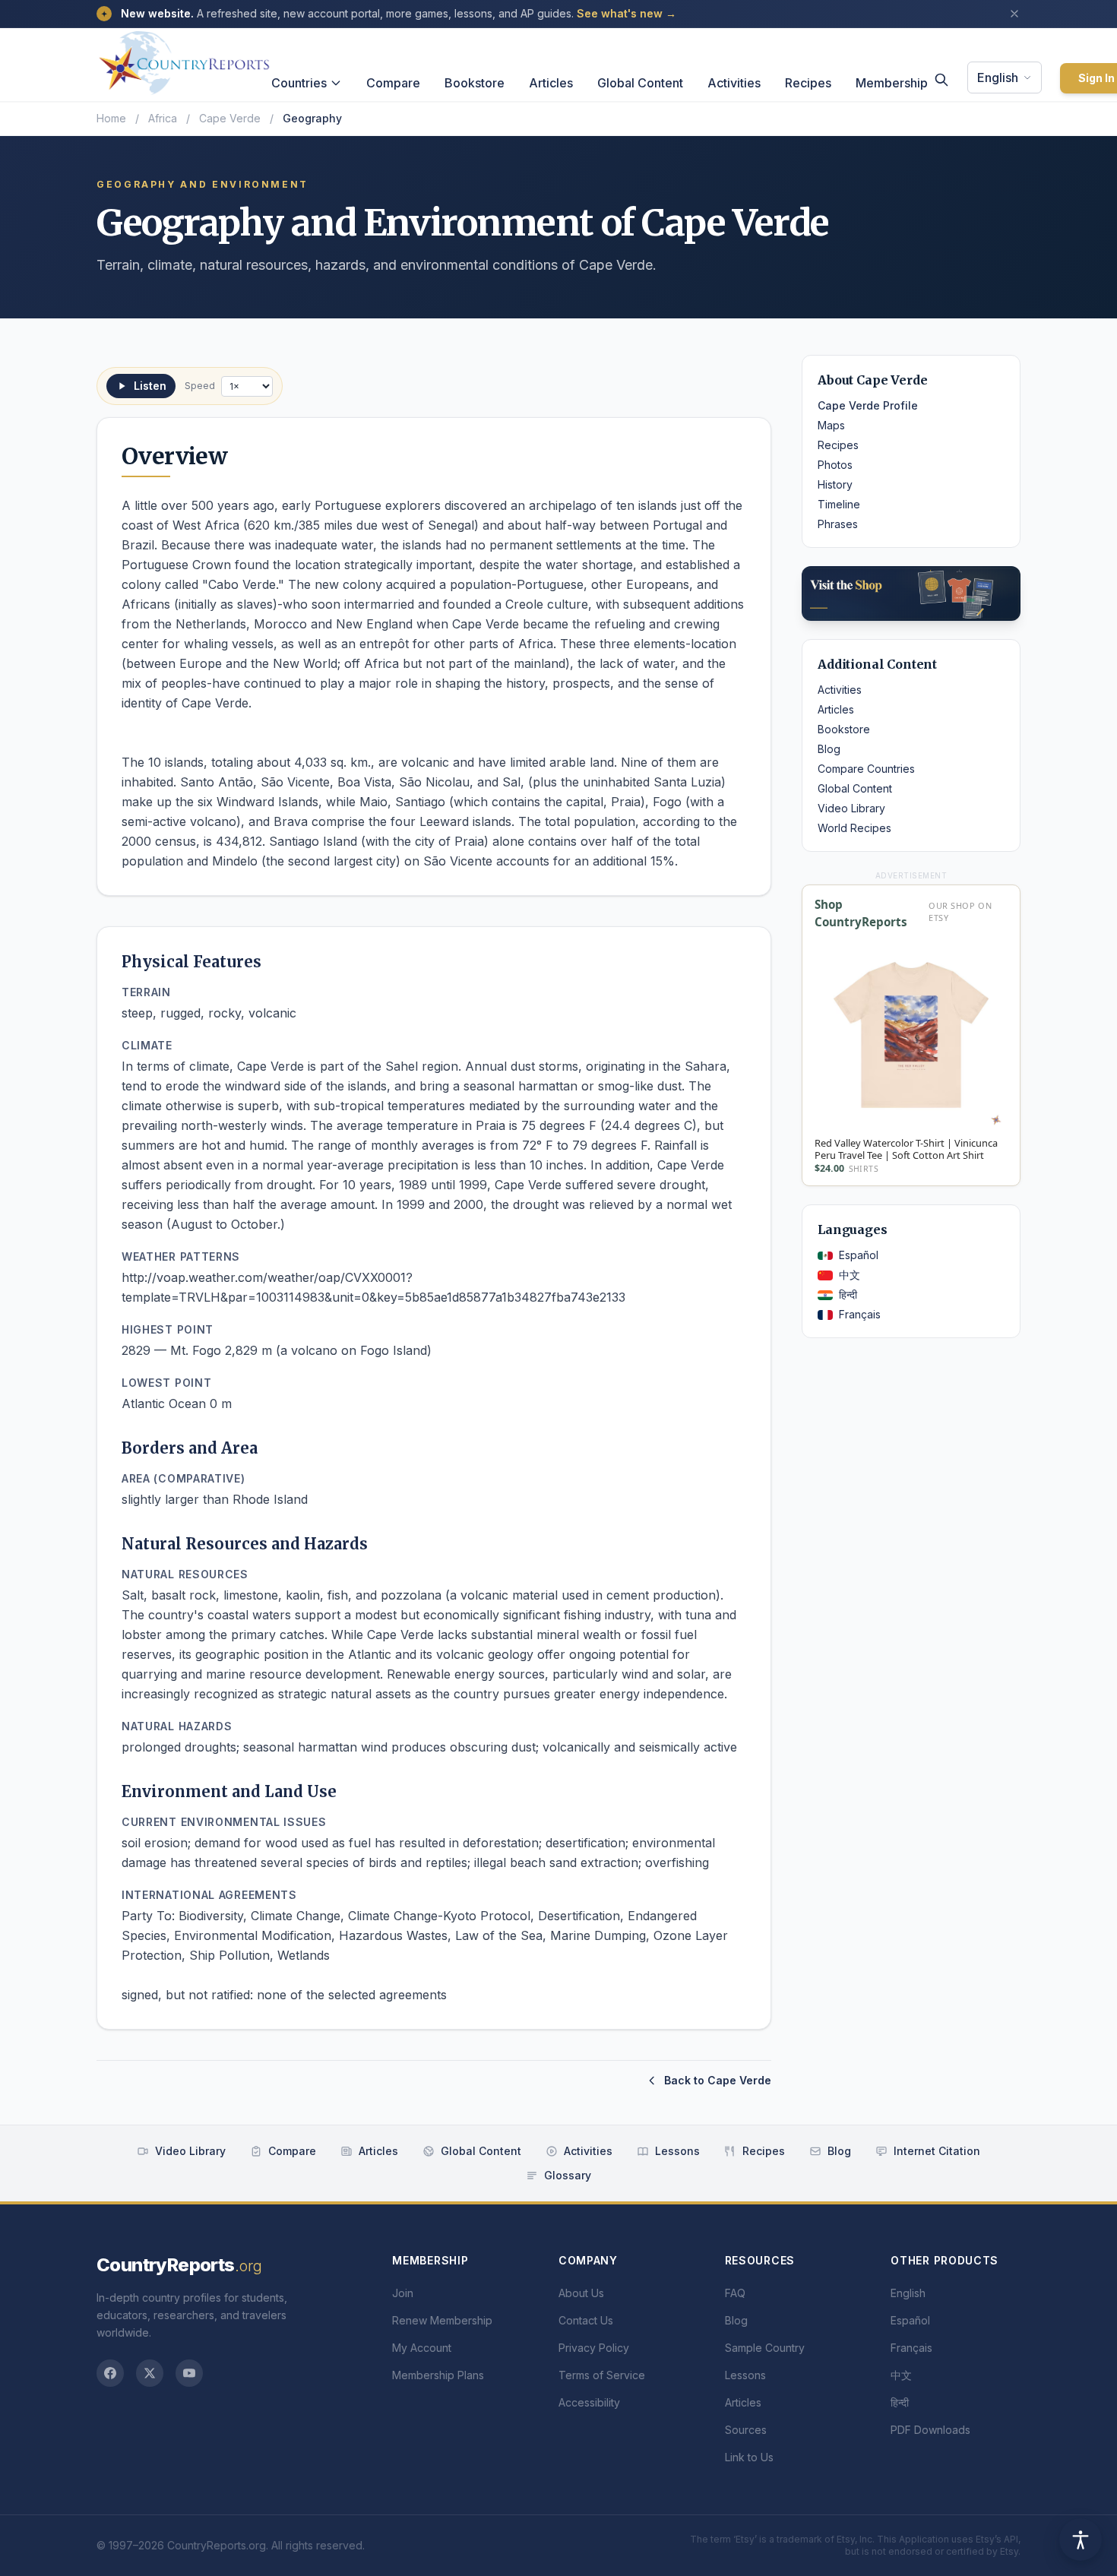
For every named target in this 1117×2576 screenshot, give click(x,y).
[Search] (941, 80)
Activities (734, 83)
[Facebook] (110, 2373)
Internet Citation (937, 2151)
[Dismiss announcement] (1014, 14)
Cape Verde (230, 118)
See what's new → (627, 13)
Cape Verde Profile (868, 405)
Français (860, 1314)
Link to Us (749, 2457)
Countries (299, 83)
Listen (150, 386)
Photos (835, 465)
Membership (892, 83)
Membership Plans (438, 2375)
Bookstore (475, 83)
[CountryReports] (184, 59)
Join (403, 2293)
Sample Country (765, 2348)
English (998, 78)
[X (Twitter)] (150, 2373)
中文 (850, 1275)
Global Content (640, 83)
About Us (581, 2293)
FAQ (735, 2293)
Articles (551, 83)
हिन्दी (848, 1294)
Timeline (839, 504)
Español (859, 1255)
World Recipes (854, 828)
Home (111, 118)
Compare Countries (866, 769)
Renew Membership (442, 2320)
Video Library (851, 808)
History (835, 484)
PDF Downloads (930, 2430)
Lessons (677, 2151)
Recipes (808, 83)
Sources (746, 2430)
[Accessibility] (1081, 2540)
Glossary (568, 2175)
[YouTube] (189, 2373)
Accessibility (589, 2402)
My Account (422, 2348)
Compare (393, 83)
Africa (163, 118)
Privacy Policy (594, 2348)
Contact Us (586, 2320)
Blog (829, 749)
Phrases (838, 524)
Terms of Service (602, 2375)
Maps (831, 425)
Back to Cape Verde (718, 2080)
